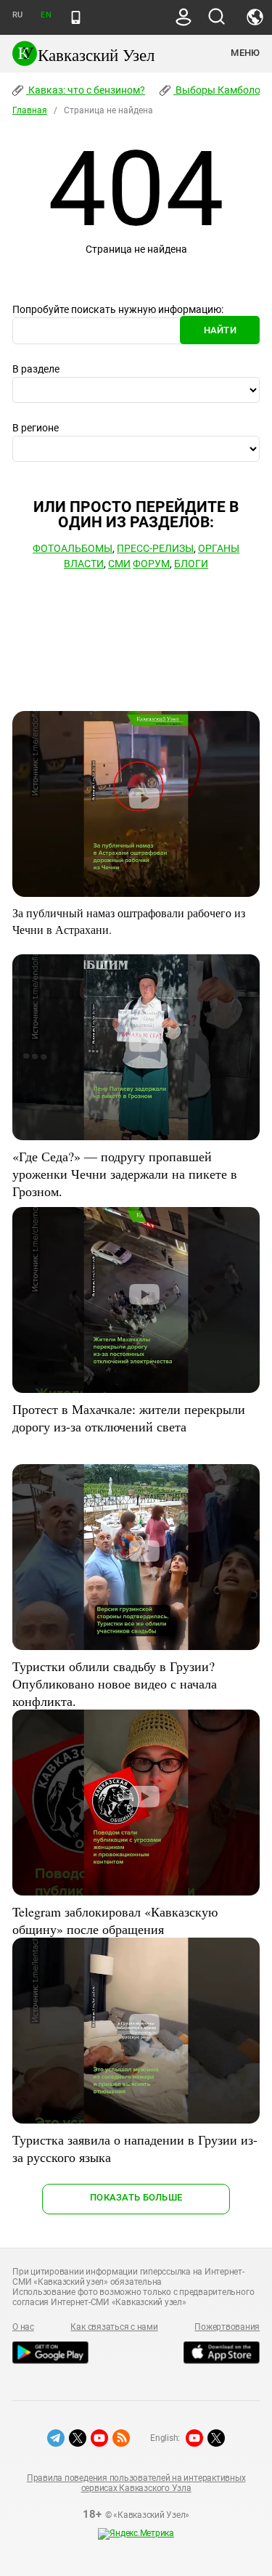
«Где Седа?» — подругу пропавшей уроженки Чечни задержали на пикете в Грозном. (125, 1174)
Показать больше (136, 2197)
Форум (151, 564)
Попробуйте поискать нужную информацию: (118, 309)
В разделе (36, 369)
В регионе (36, 428)
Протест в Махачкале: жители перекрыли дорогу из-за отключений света (129, 1418)
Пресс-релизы (155, 548)
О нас (23, 2327)
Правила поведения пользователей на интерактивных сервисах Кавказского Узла (136, 2483)
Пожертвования (227, 2327)
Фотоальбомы (73, 548)
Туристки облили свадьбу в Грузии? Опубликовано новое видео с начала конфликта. (115, 1683)
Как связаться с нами (114, 2327)
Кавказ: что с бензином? (86, 90)
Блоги (191, 564)
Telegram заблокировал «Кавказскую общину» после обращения (115, 1920)
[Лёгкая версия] (76, 17)
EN (46, 15)
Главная (30, 110)
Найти (220, 330)
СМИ (119, 564)
